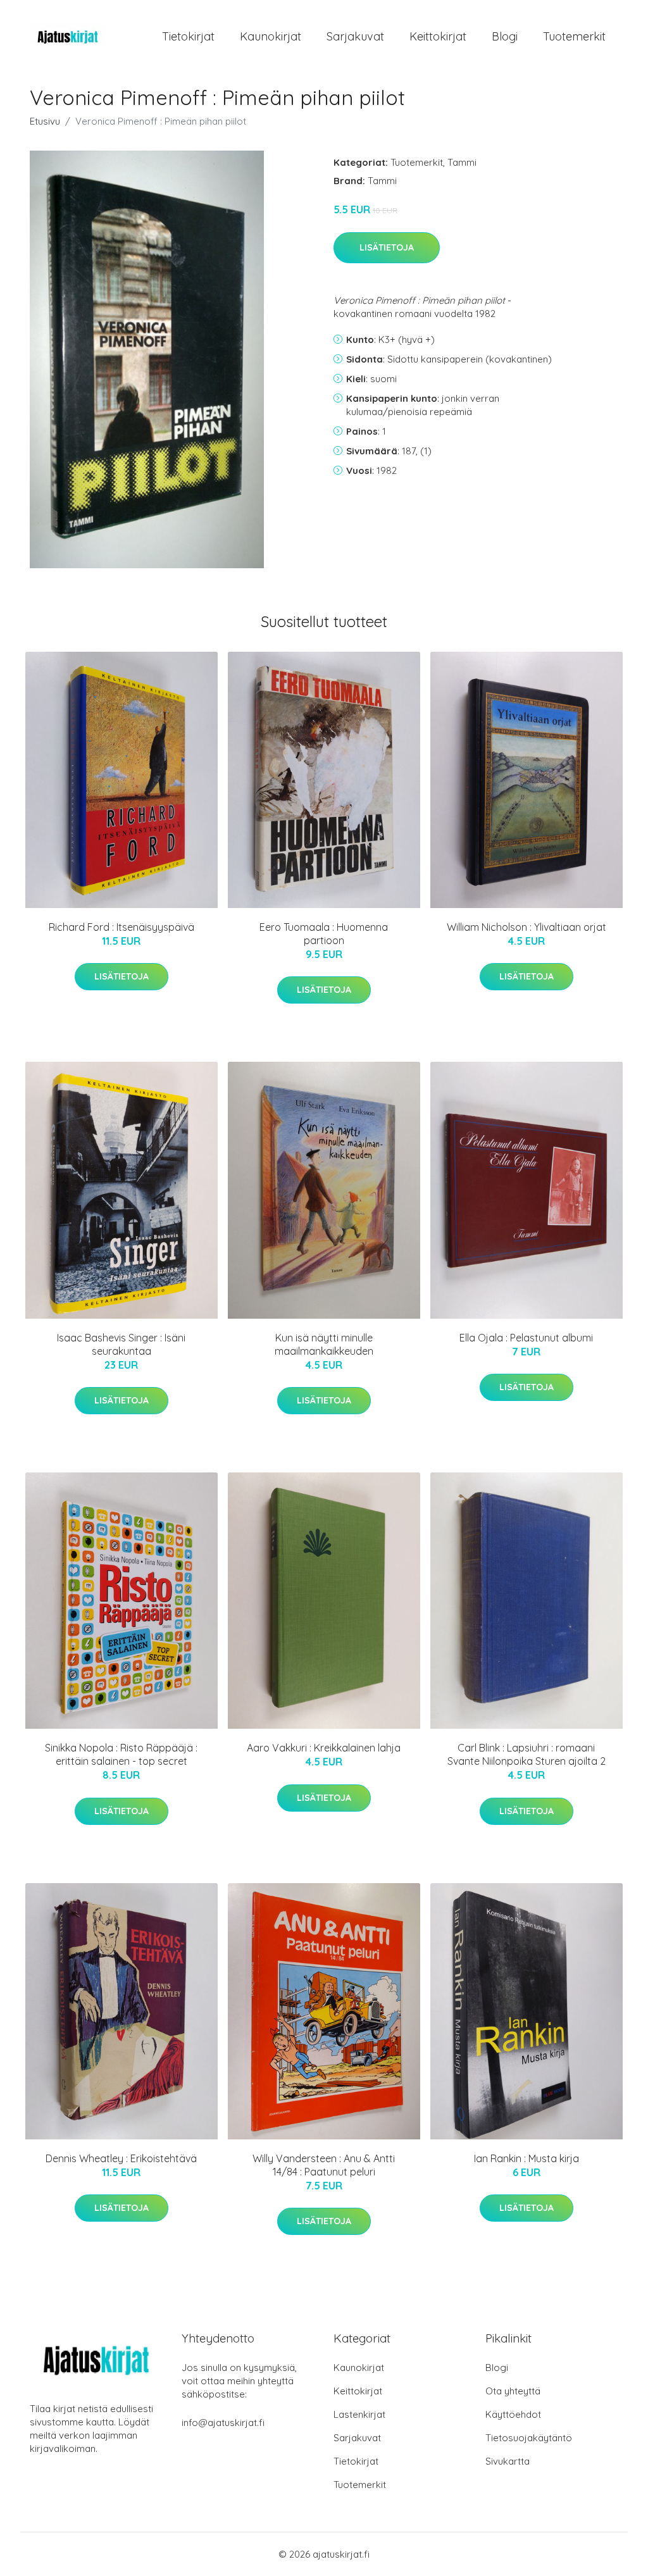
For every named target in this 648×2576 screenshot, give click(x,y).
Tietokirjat (188, 36)
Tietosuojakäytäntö (529, 2438)
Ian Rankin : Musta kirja (526, 2158)
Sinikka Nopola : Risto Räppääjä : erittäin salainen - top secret (121, 1754)
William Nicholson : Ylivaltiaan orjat (526, 927)
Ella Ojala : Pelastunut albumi (526, 1338)
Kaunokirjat (271, 36)
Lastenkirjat (359, 2414)
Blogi (505, 36)
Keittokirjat (438, 36)
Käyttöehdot (513, 2414)
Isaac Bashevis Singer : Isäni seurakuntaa (121, 1344)
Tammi (462, 162)
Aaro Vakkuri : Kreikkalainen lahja (324, 1748)
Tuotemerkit (574, 36)
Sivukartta (508, 2461)
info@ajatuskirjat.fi (223, 2423)
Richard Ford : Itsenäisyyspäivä (121, 927)
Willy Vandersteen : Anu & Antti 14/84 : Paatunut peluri (324, 2165)
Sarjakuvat (355, 36)
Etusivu (45, 121)
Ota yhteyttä (513, 2391)
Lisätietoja (387, 247)
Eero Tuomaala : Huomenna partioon (324, 934)
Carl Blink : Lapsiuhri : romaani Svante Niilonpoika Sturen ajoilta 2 (526, 1754)
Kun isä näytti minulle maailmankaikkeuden (324, 1344)
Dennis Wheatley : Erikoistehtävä (121, 2158)
